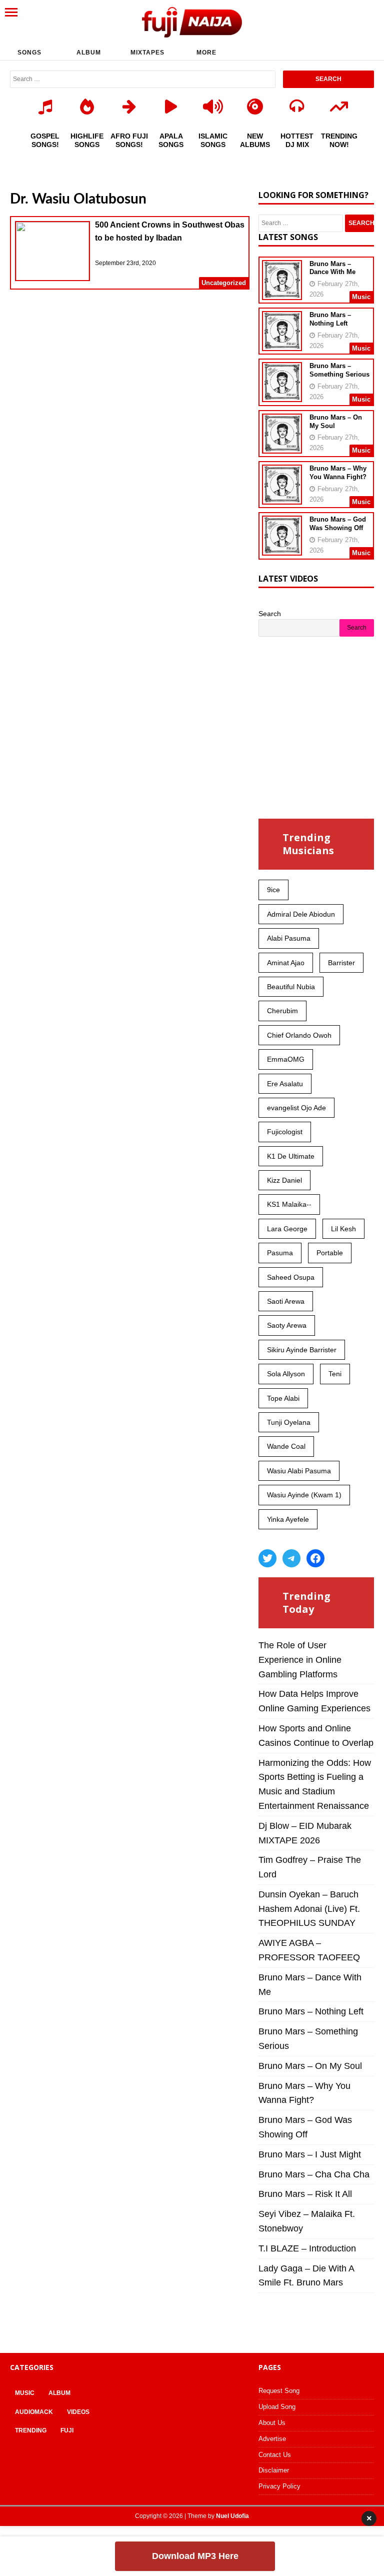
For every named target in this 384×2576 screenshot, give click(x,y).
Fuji (67, 2430)
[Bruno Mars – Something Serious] (282, 396)
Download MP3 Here (195, 2556)
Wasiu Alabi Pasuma (299, 1471)
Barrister (341, 963)
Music (25, 2393)
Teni (335, 1374)
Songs (29, 53)
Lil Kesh (343, 1229)
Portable (330, 1253)
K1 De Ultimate (291, 1156)
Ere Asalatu (285, 1084)
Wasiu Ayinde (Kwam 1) (304, 1495)
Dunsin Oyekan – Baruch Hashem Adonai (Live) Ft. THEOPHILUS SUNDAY (309, 1909)
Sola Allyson (286, 1374)
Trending (31, 2430)
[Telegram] (291, 1558)
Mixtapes (147, 53)
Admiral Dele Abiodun (301, 914)
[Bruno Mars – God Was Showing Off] (282, 549)
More (206, 53)
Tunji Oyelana (289, 1422)
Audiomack (34, 2412)
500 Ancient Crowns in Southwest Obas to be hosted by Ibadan (170, 231)
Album (89, 53)
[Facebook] (315, 1558)
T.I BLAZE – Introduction (307, 2248)
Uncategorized (224, 283)
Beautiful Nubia (291, 987)
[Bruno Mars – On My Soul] (282, 447)
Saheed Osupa (291, 1277)
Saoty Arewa (287, 1325)
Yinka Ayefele (288, 1519)
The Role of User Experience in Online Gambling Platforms (300, 1660)
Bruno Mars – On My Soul (310, 2066)
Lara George (287, 1229)
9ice (273, 890)
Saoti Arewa (286, 1301)
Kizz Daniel (284, 1180)
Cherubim (282, 1011)
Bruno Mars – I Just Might (310, 2154)
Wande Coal (286, 1446)
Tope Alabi (283, 1398)
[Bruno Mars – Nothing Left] (282, 345)
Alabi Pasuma (289, 938)
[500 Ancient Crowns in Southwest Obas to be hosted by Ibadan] (52, 253)
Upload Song (277, 2407)
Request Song (279, 2391)
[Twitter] (267, 1558)
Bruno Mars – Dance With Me (332, 268)
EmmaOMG (286, 1059)
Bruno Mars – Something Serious (339, 370)
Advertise (272, 2439)
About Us (272, 2423)
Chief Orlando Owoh (299, 1035)
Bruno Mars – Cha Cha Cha (314, 2174)
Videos (78, 2412)
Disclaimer (274, 2470)
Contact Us (275, 2455)
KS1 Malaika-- (289, 1204)
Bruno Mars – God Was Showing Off (338, 524)
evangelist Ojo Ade (296, 1108)
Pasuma (280, 1253)
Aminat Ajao (286, 963)
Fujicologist (285, 1132)
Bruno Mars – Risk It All (305, 2194)
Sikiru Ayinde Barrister (302, 1350)
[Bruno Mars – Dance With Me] (282, 293)
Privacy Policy (279, 2486)
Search (270, 614)
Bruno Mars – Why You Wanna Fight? (338, 473)
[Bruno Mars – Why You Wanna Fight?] (282, 498)
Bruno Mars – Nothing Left (330, 319)
